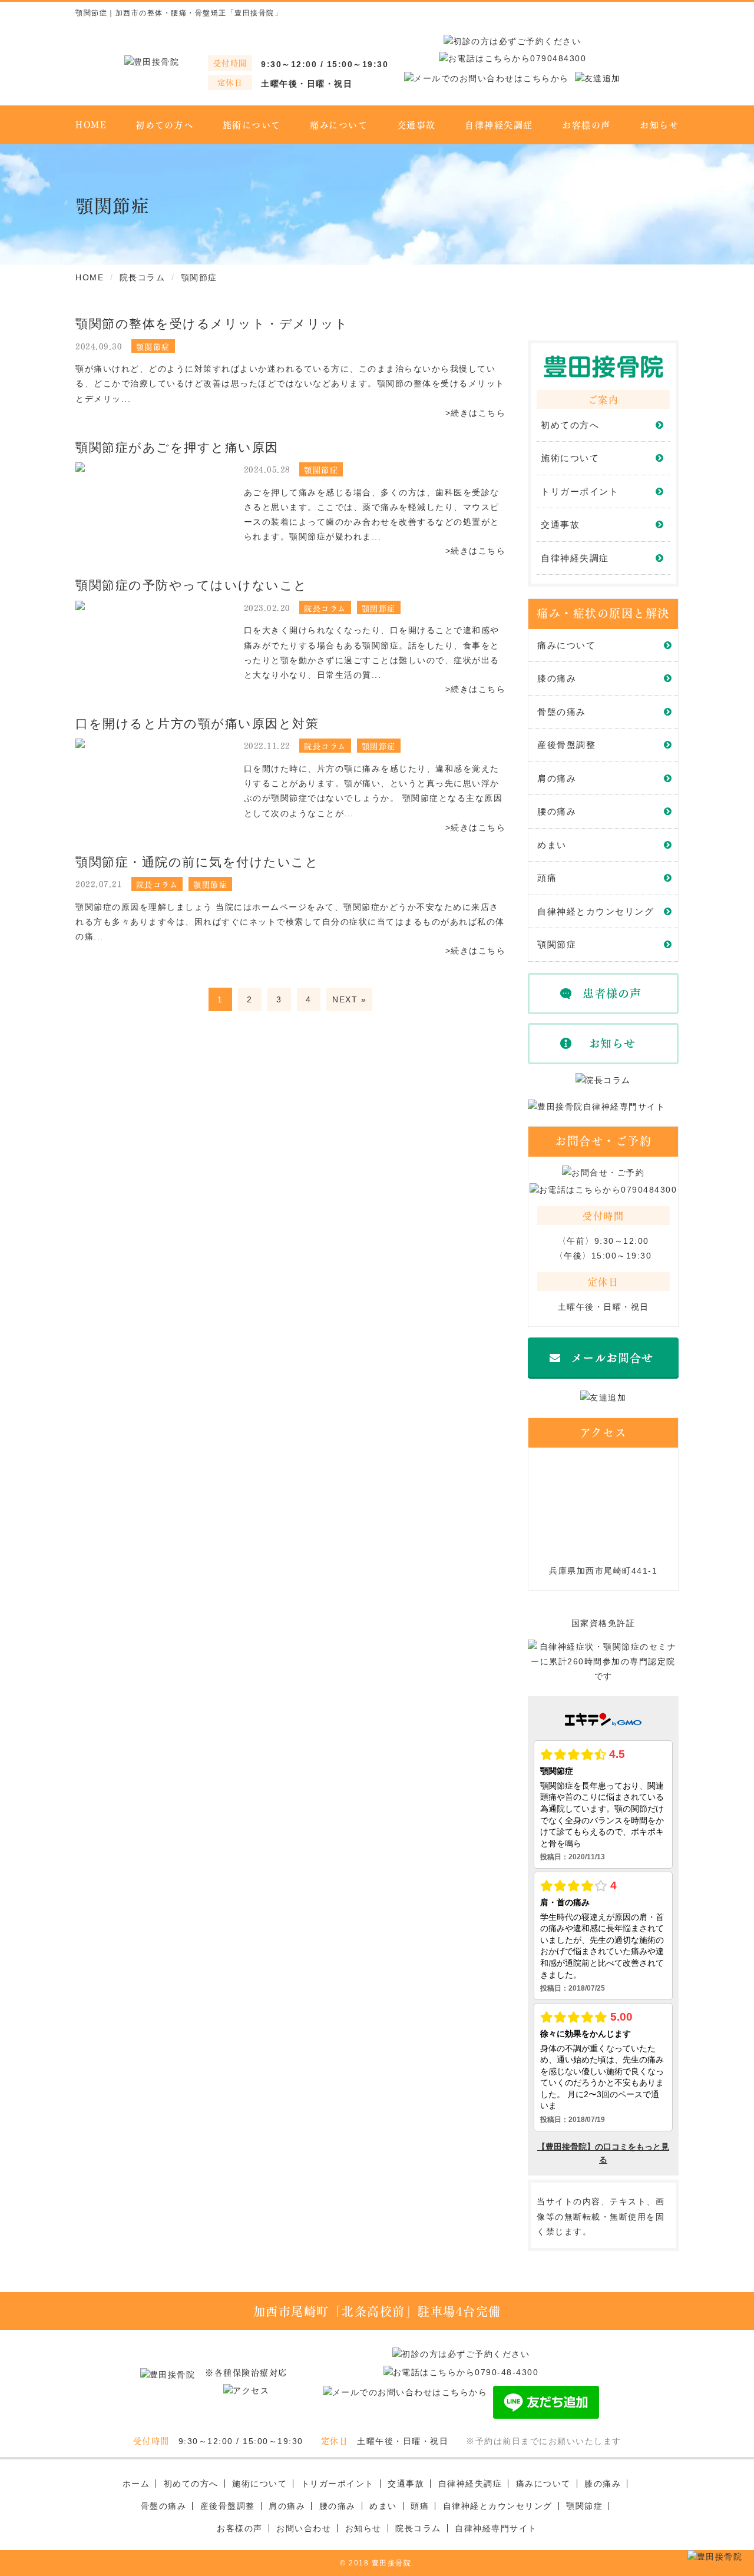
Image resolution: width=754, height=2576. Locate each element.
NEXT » (349, 999)
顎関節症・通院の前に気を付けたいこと (197, 862)
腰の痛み (557, 811)
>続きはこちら (476, 413)
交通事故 (416, 124)
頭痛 (547, 878)
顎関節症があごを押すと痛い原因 (177, 447)
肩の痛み (557, 778)
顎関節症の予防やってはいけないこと (191, 585)
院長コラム (418, 2528)
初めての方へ (164, 124)
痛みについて (339, 124)
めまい (552, 845)
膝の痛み (557, 678)
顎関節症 (557, 944)
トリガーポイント (580, 491)
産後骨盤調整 (566, 745)
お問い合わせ (304, 2528)
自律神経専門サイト (496, 2528)
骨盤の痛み (562, 712)
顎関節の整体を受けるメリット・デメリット (212, 324)
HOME (91, 124)
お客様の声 (586, 124)
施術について (252, 124)
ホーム (136, 2484)
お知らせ (659, 124)
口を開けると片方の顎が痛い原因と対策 (197, 724)
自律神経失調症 (499, 124)
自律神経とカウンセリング (596, 911)
